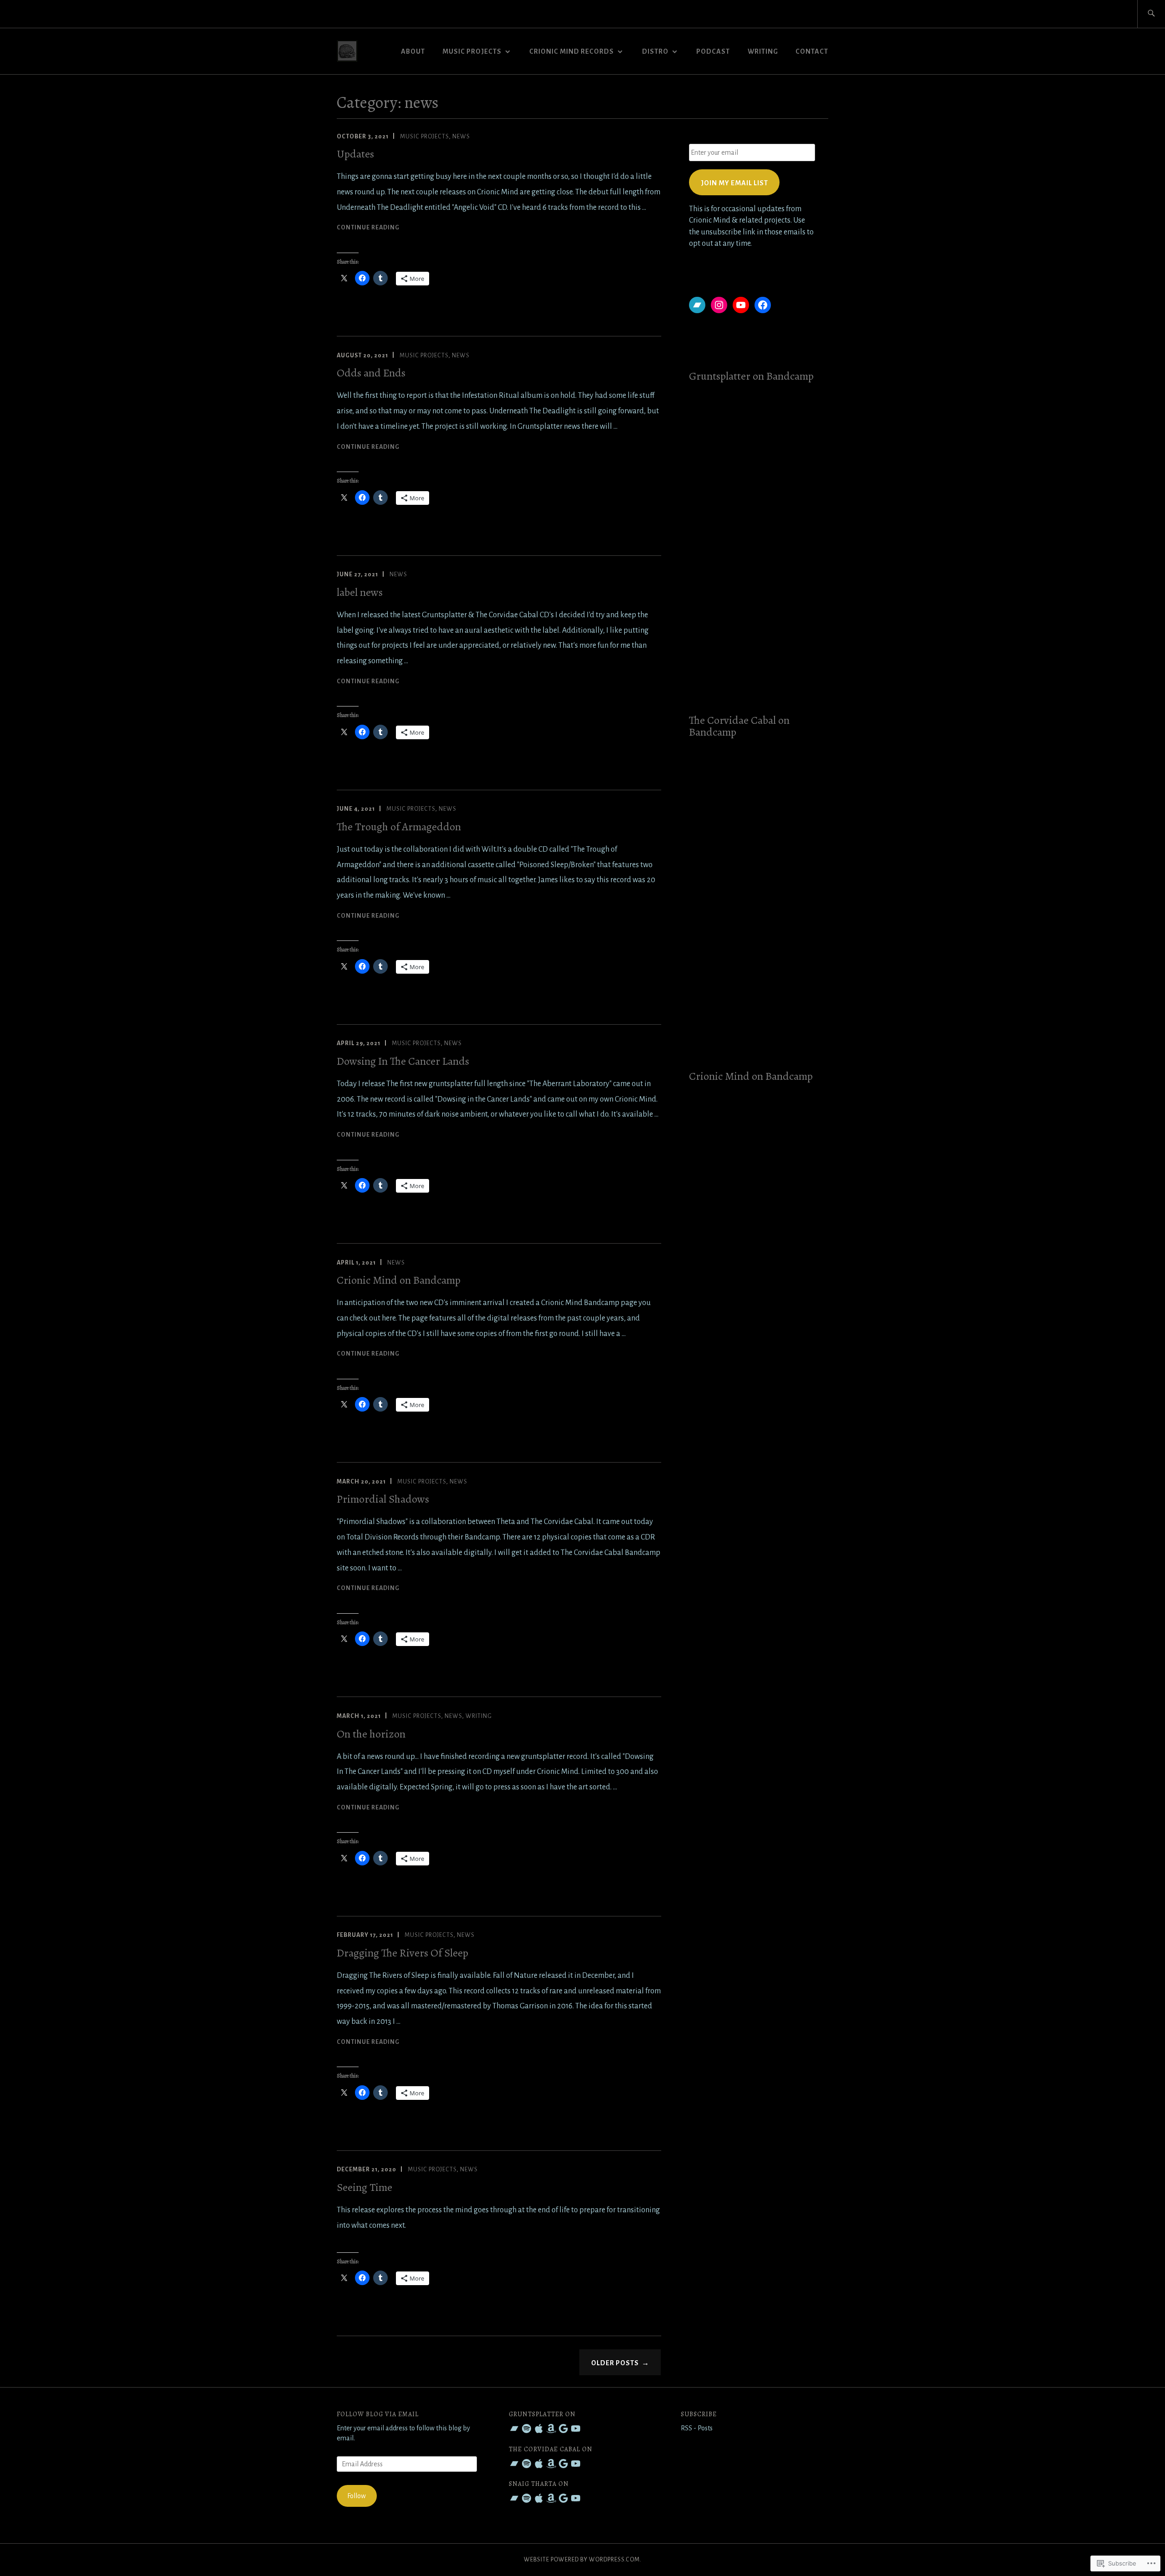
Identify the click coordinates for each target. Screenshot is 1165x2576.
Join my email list (734, 183)
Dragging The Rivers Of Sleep (403, 1953)
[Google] (563, 2429)
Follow (357, 2496)
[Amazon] (551, 2429)
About (413, 51)
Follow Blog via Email (378, 2414)
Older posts (615, 2363)
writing (763, 51)
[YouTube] (741, 305)
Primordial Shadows (383, 1499)
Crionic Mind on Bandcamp (399, 1280)
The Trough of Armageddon (399, 827)
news (461, 137)
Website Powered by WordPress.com (582, 2560)
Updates (355, 154)
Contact (812, 51)
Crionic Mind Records (572, 51)
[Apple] (539, 2429)
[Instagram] (719, 305)
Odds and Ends (371, 373)
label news (360, 592)
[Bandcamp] (697, 305)
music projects (424, 137)
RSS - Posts (697, 2428)
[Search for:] (1151, 14)
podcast (713, 51)
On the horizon (371, 1734)
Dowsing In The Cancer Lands (403, 1061)
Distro (655, 51)
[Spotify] (527, 2429)
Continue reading (368, 227)
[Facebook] (763, 305)
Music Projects (472, 51)
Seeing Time (365, 2187)
